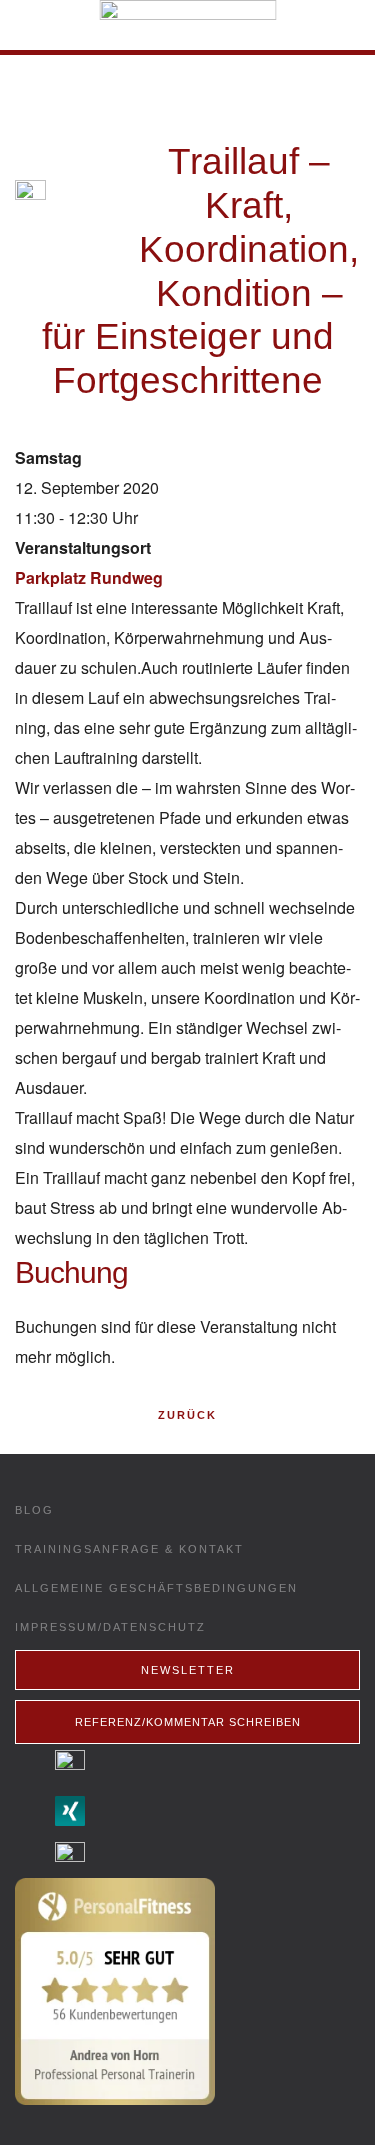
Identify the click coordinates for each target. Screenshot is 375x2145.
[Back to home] (187, 25)
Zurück (187, 1415)
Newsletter (188, 1670)
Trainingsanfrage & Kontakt (129, 1549)
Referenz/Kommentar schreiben (188, 1722)
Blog (34, 1510)
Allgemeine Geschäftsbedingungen (156, 1588)
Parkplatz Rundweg (89, 577)
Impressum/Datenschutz (110, 1627)
